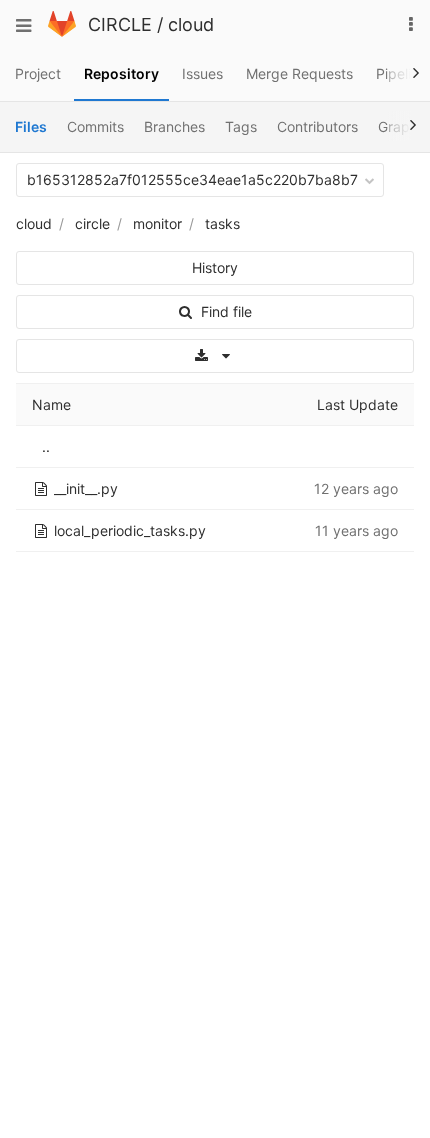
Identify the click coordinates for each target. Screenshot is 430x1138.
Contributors (317, 126)
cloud (191, 24)
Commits (95, 126)
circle (92, 223)
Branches (174, 126)
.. (46, 446)
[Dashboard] (62, 31)
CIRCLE (120, 24)
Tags (241, 126)
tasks (222, 223)
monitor (157, 223)
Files (31, 126)
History (215, 267)
